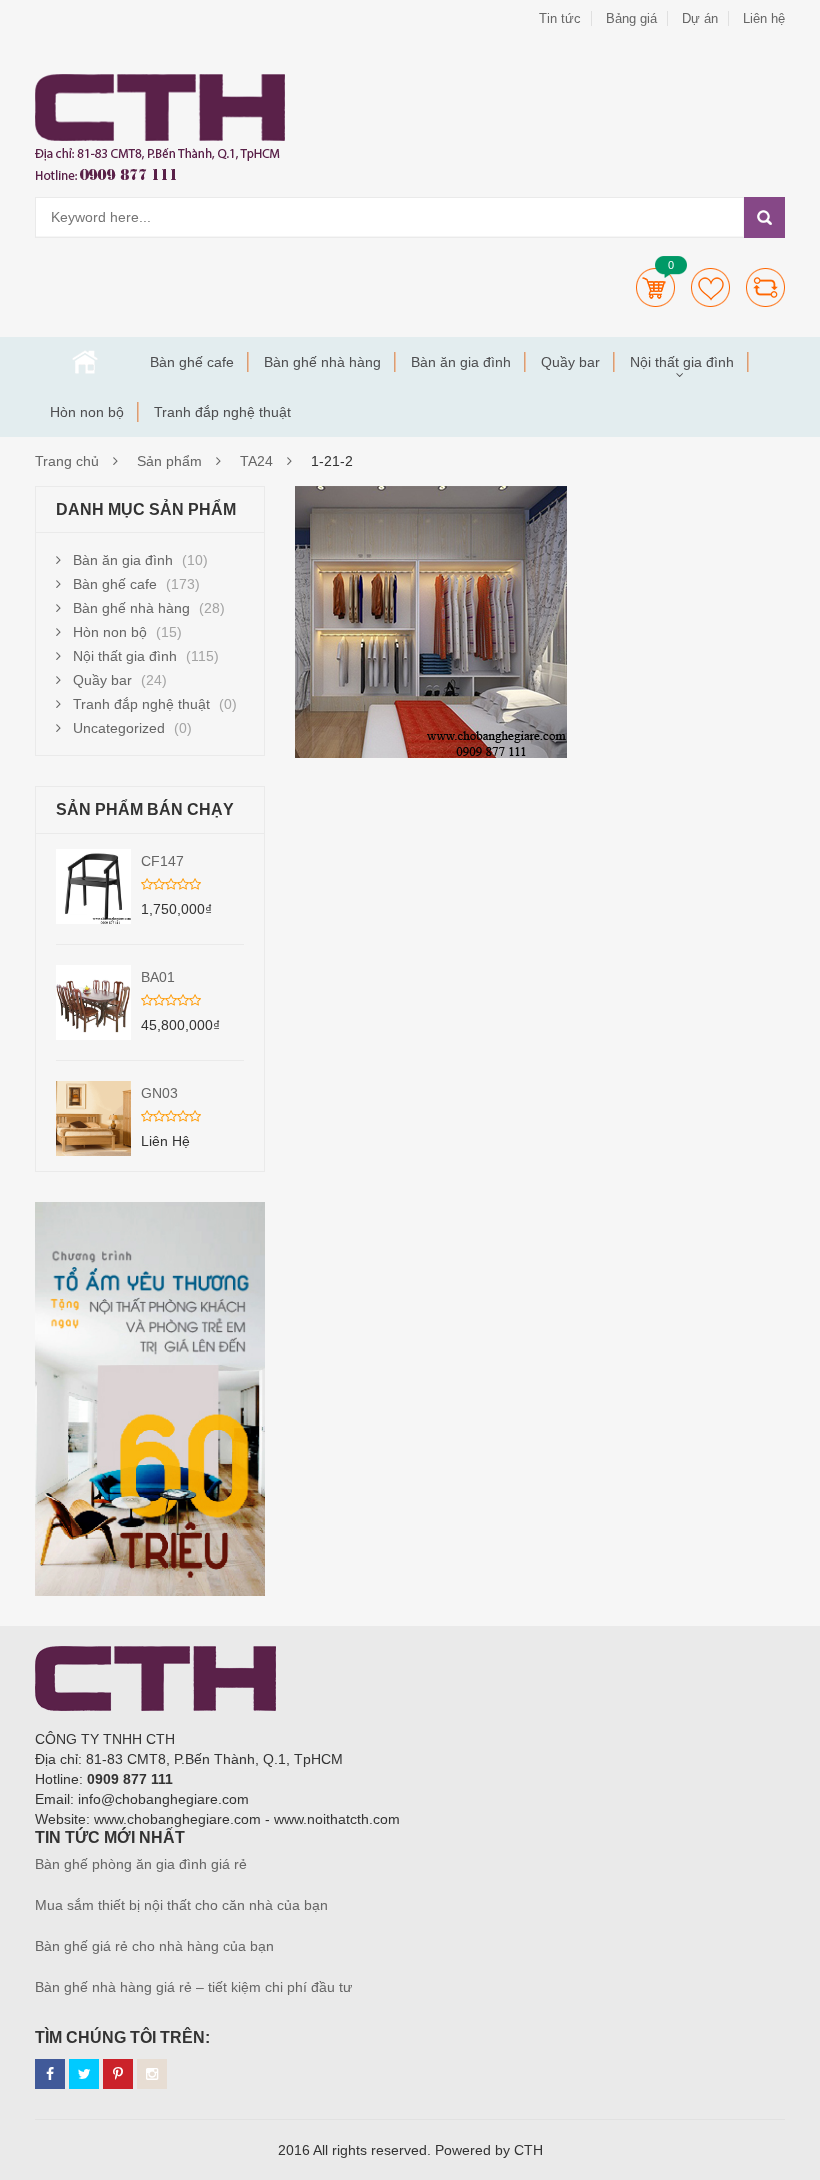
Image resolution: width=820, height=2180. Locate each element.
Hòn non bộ (87, 412)
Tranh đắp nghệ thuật (222, 412)
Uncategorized (119, 728)
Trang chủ (85, 362)
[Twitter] (84, 2074)
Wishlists (710, 287)
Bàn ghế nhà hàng (322, 362)
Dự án (700, 18)
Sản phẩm (169, 461)
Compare (765, 287)
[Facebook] (50, 2074)
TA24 (256, 461)
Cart (655, 287)
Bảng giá (631, 18)
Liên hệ (764, 18)
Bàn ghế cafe (192, 362)
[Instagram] (152, 2074)
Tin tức (560, 18)
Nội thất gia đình (682, 362)
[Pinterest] (118, 2074)
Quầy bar (570, 362)
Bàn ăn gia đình (461, 362)
